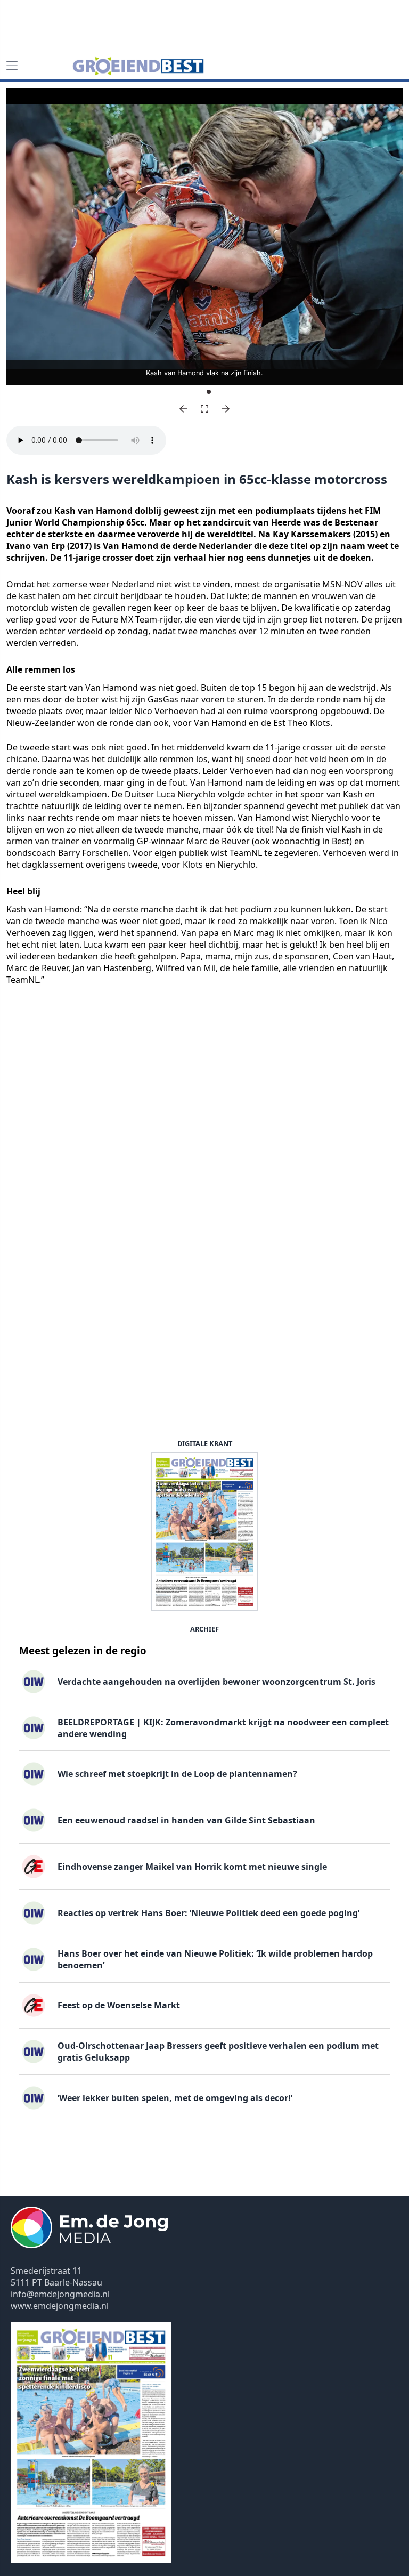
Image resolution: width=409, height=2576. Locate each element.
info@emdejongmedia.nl (60, 2294)
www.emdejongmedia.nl (60, 2306)
